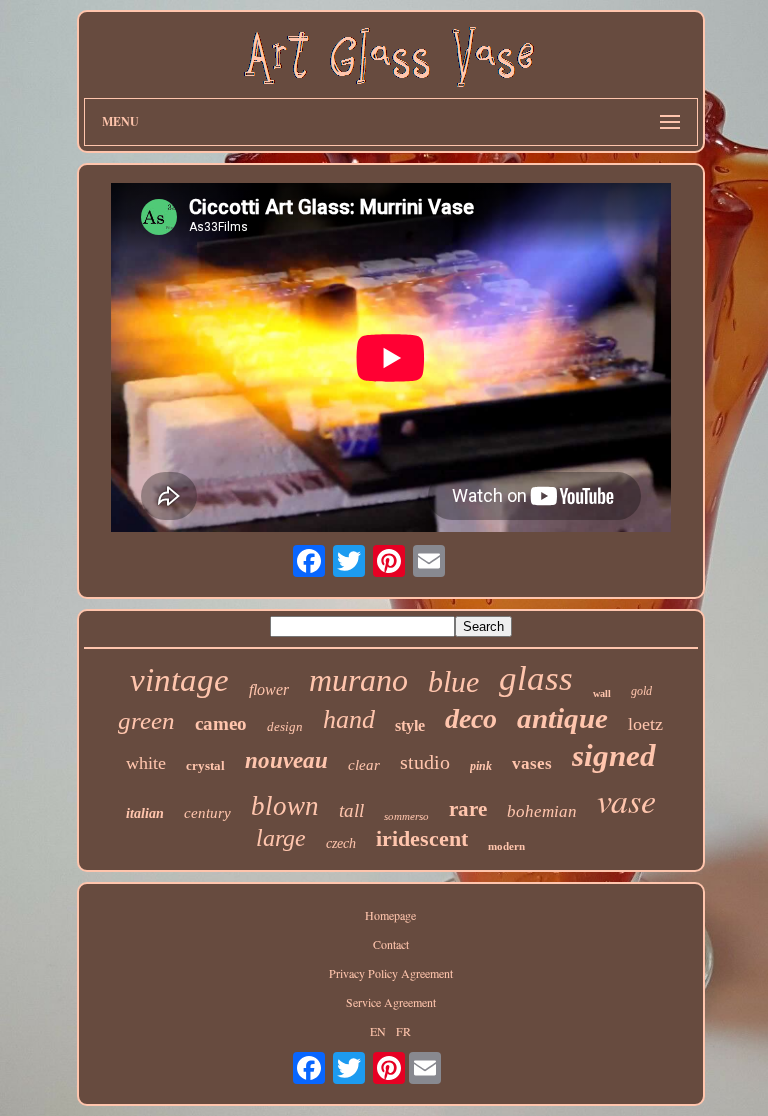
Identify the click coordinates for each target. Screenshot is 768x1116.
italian (145, 813)
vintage (179, 680)
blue (453, 681)
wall (602, 693)
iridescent (422, 838)
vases (532, 763)
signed (614, 755)
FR (403, 1031)
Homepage (390, 915)
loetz (645, 724)
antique (562, 718)
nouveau (286, 760)
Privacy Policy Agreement (391, 973)
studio (425, 762)
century (207, 813)
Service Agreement (391, 1002)
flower (269, 689)
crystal (205, 765)
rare (468, 809)
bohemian (542, 811)
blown (285, 806)
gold (641, 691)
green (146, 720)
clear (364, 765)
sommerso (406, 816)
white (146, 763)
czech (341, 843)
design (285, 726)
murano (358, 680)
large (281, 838)
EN (378, 1031)
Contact (391, 944)
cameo (221, 723)
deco (471, 718)
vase (626, 799)
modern (506, 846)
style (410, 725)
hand (349, 719)
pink (481, 766)
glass (536, 678)
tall (351, 810)
